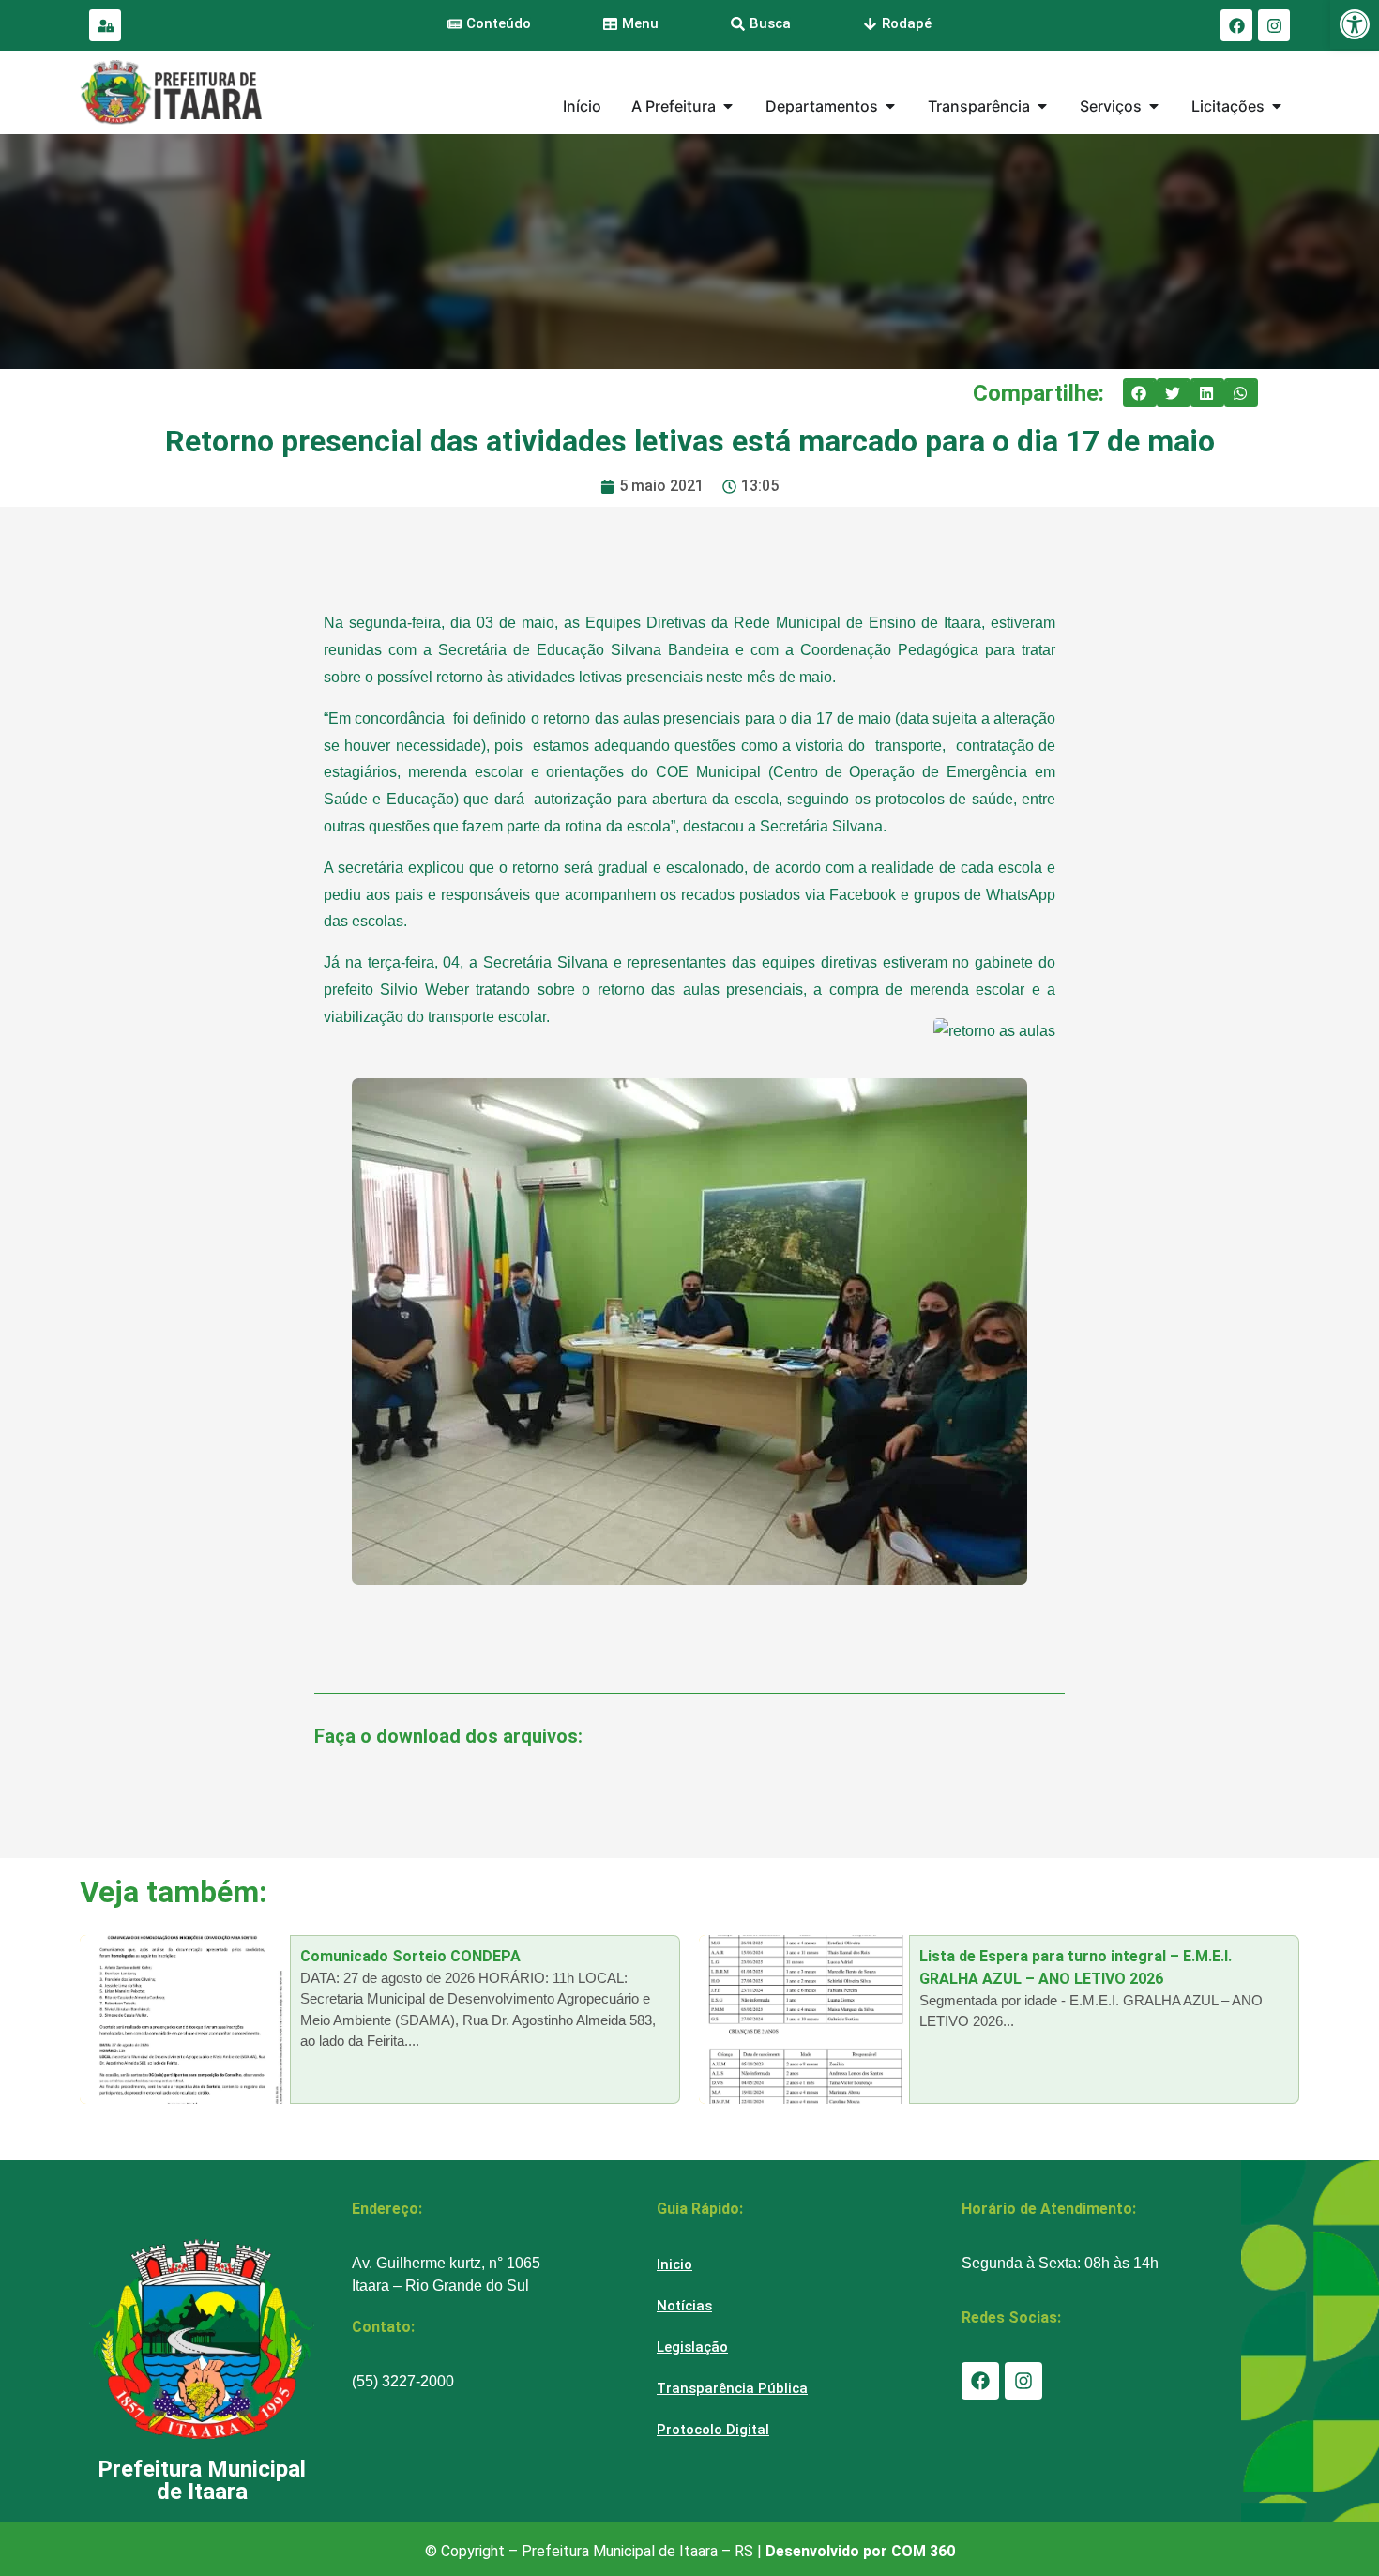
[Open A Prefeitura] (728, 106)
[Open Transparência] (1042, 106)
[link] (1355, 24)
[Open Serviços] (1154, 106)
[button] (1140, 393)
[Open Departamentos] (890, 106)
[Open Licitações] (1277, 106)
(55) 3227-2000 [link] (403, 2381)
